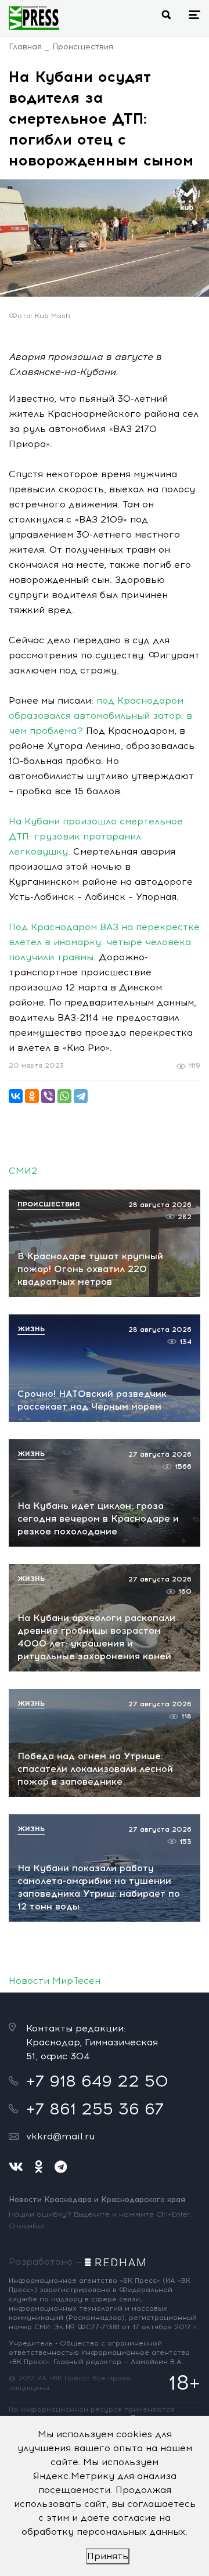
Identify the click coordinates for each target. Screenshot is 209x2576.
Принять (108, 2556)
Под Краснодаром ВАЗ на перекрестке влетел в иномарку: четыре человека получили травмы (104, 942)
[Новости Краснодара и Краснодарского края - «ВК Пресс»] (34, 18)
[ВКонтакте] (16, 1096)
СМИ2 (23, 1171)
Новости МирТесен (55, 1981)
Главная (25, 47)
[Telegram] (81, 1096)
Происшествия (83, 47)
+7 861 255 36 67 (95, 2109)
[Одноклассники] (32, 1096)
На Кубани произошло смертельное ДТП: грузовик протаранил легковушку (96, 836)
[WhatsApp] (64, 1096)
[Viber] (48, 1096)
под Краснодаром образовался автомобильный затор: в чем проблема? (100, 716)
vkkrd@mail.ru (60, 2136)
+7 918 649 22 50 (97, 2081)
